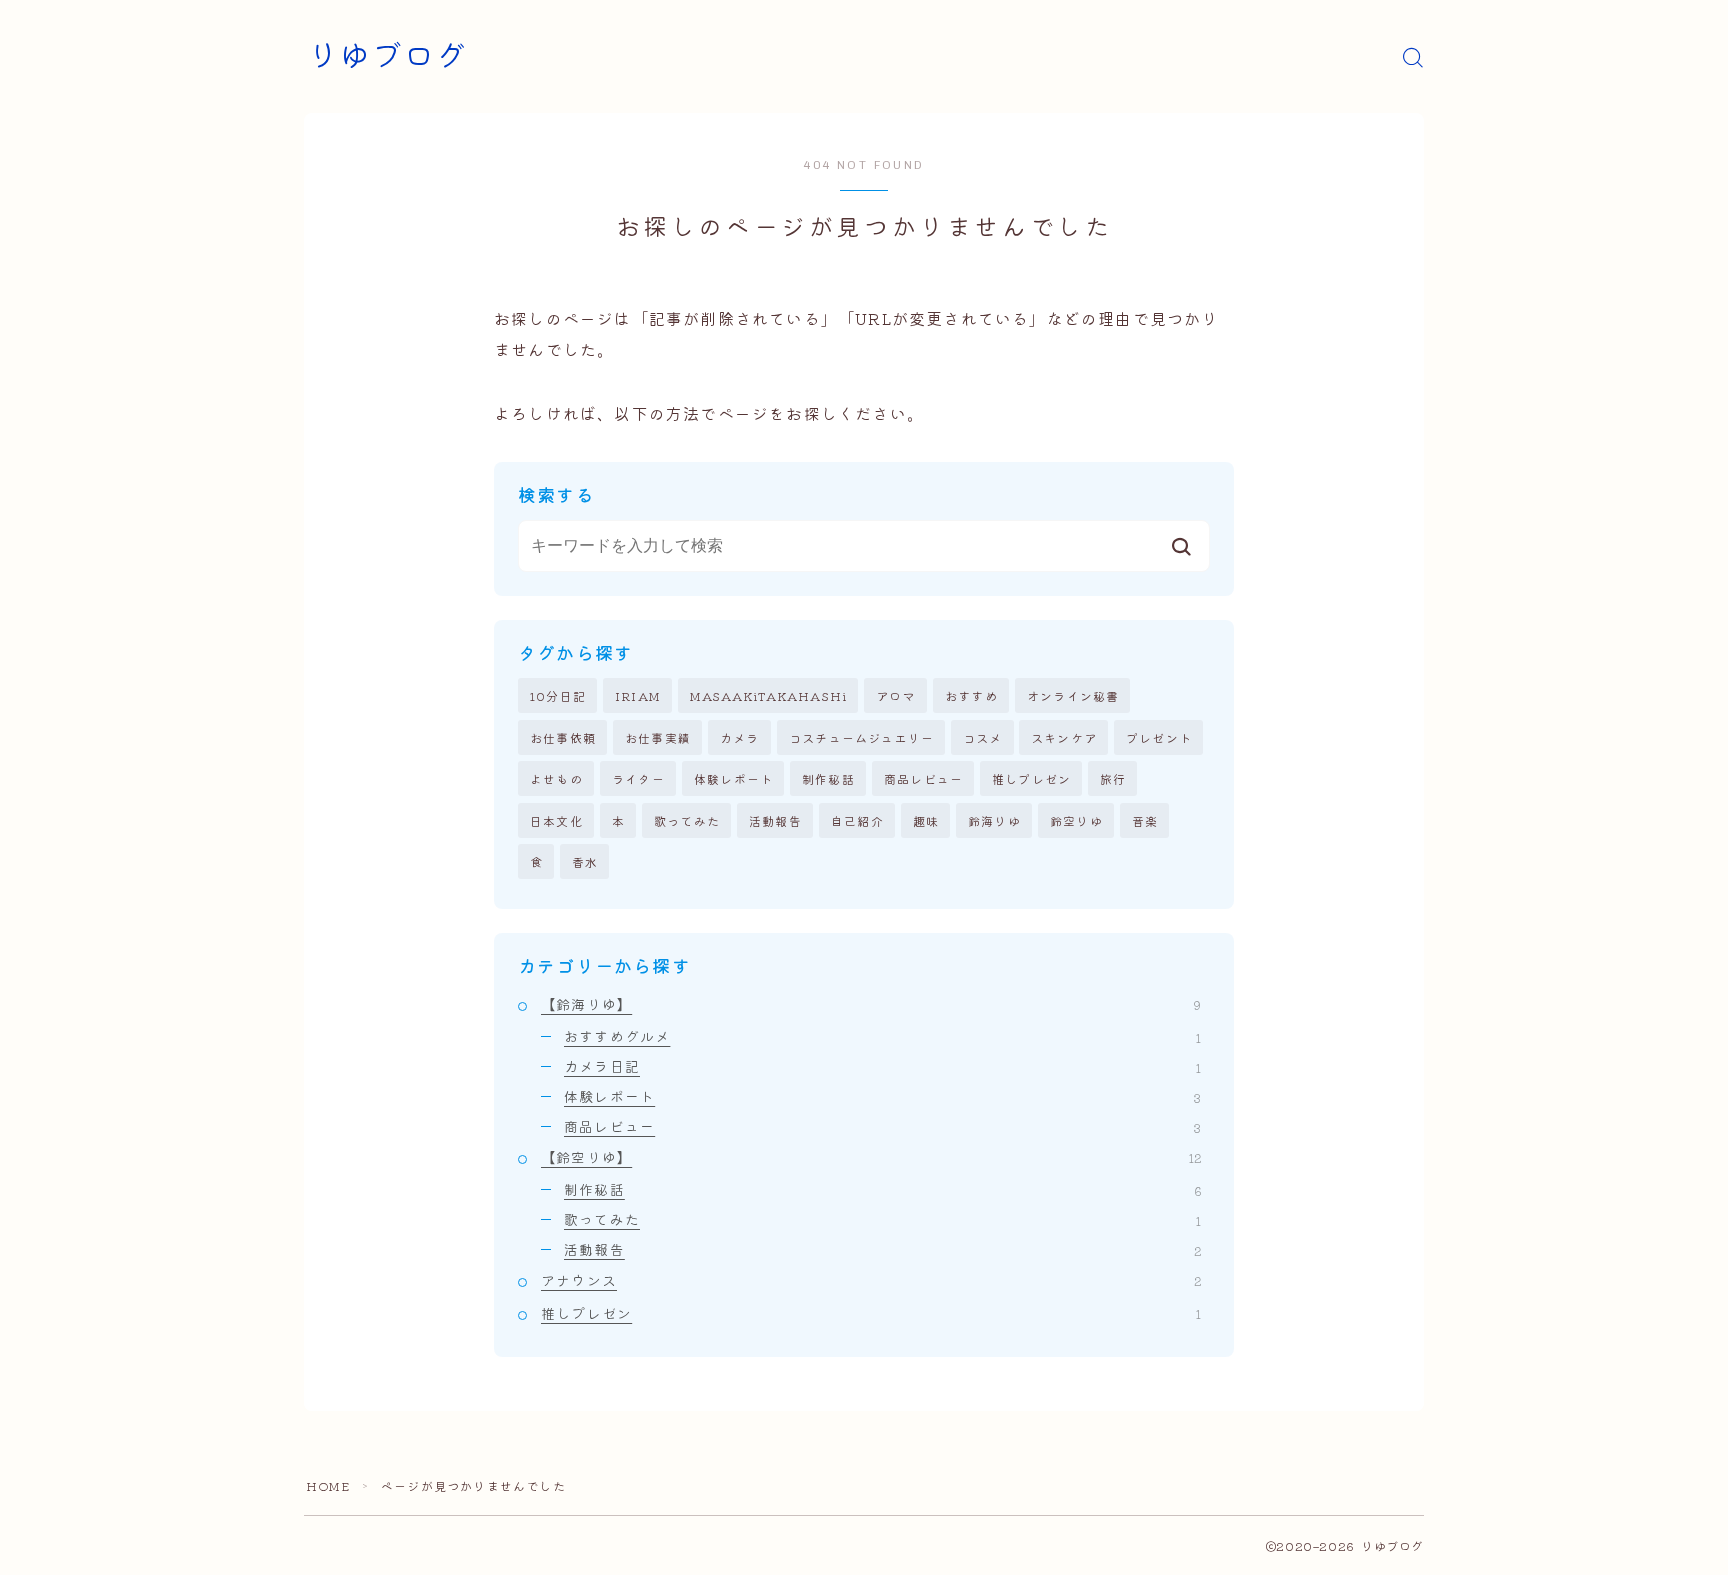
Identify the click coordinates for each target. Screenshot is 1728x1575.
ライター (638, 778)
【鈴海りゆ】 (871, 1004)
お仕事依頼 (563, 737)
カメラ (740, 737)
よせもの (556, 778)
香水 (585, 861)
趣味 (926, 820)
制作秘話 (828, 778)
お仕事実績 (658, 737)
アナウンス (871, 1280)
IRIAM (638, 695)
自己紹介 (857, 820)
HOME (328, 1485)
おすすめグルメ (882, 1036)
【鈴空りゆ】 (871, 1157)
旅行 (1113, 778)
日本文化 (556, 820)
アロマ (896, 695)
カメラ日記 (882, 1066)
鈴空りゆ (1076, 820)
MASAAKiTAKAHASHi (768, 695)
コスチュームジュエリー (861, 737)
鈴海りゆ (994, 820)
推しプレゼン (1031, 778)
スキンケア (1064, 737)
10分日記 (558, 695)
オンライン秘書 (1073, 695)
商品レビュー (923, 778)
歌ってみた (687, 820)
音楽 (1145, 820)
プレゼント (1159, 737)
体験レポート (733, 778)
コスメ (983, 737)
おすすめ (971, 695)
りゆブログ (387, 57)
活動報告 (775, 820)
